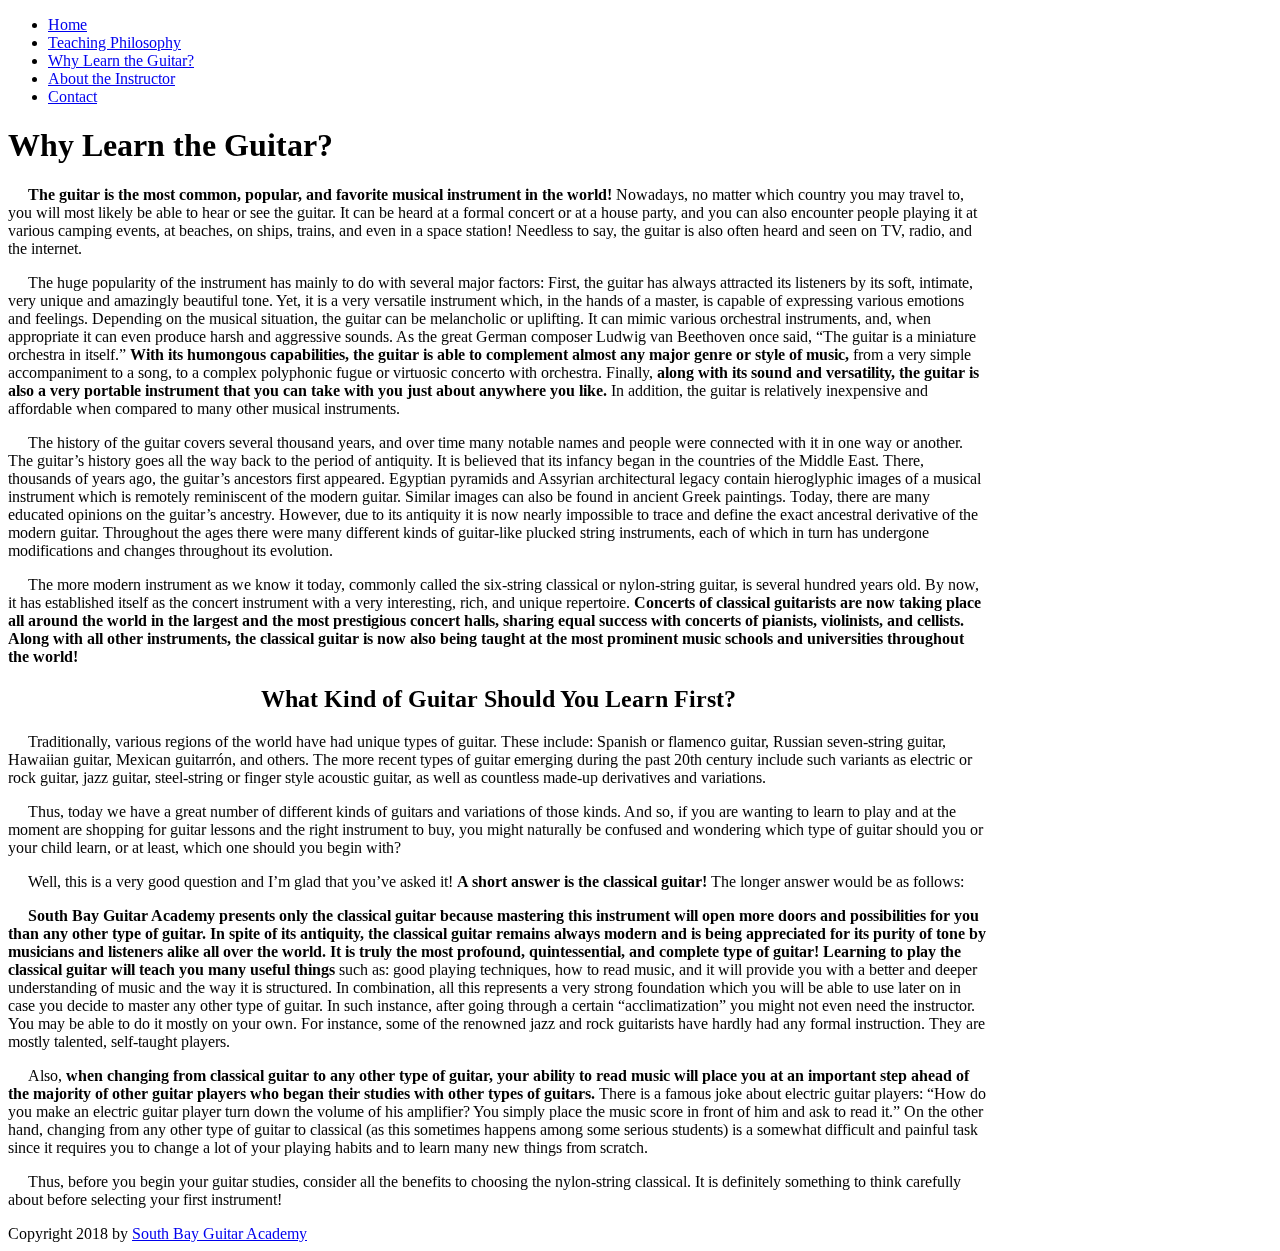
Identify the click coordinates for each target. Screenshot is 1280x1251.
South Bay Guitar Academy (219, 1233)
